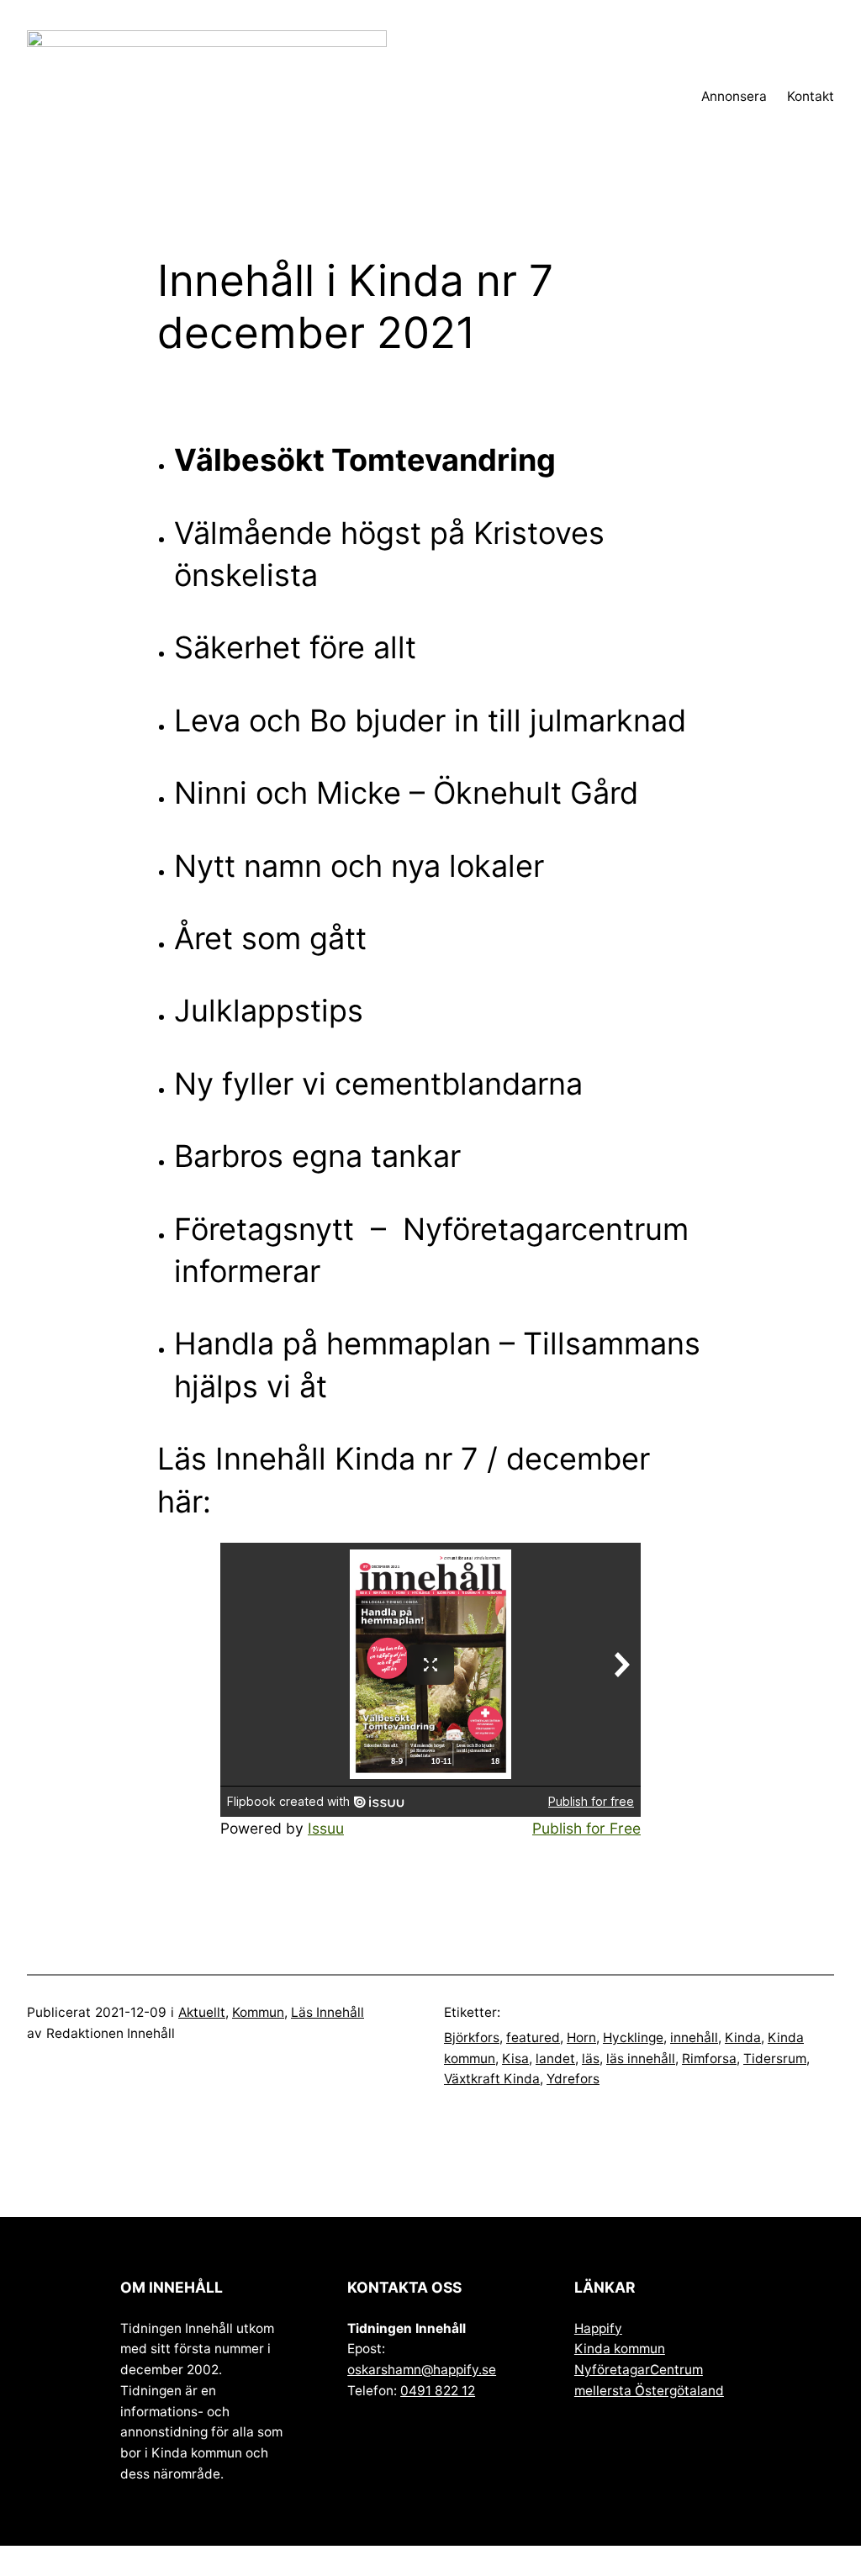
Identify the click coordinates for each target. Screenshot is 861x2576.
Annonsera (734, 96)
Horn (581, 2038)
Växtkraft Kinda (492, 2079)
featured (533, 2038)
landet (555, 2059)
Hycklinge (633, 2038)
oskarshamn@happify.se (422, 2370)
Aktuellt (202, 2012)
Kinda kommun (620, 2349)
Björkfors (472, 2038)
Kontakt (811, 96)
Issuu (326, 1828)
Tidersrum (775, 2059)
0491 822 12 (438, 2391)
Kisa (515, 2059)
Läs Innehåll (327, 2012)
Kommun (258, 2012)
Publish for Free (586, 1828)
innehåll (694, 2038)
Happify (598, 2328)
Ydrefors (573, 2079)
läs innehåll (641, 2059)
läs (591, 2059)
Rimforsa (709, 2059)
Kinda (743, 2038)
